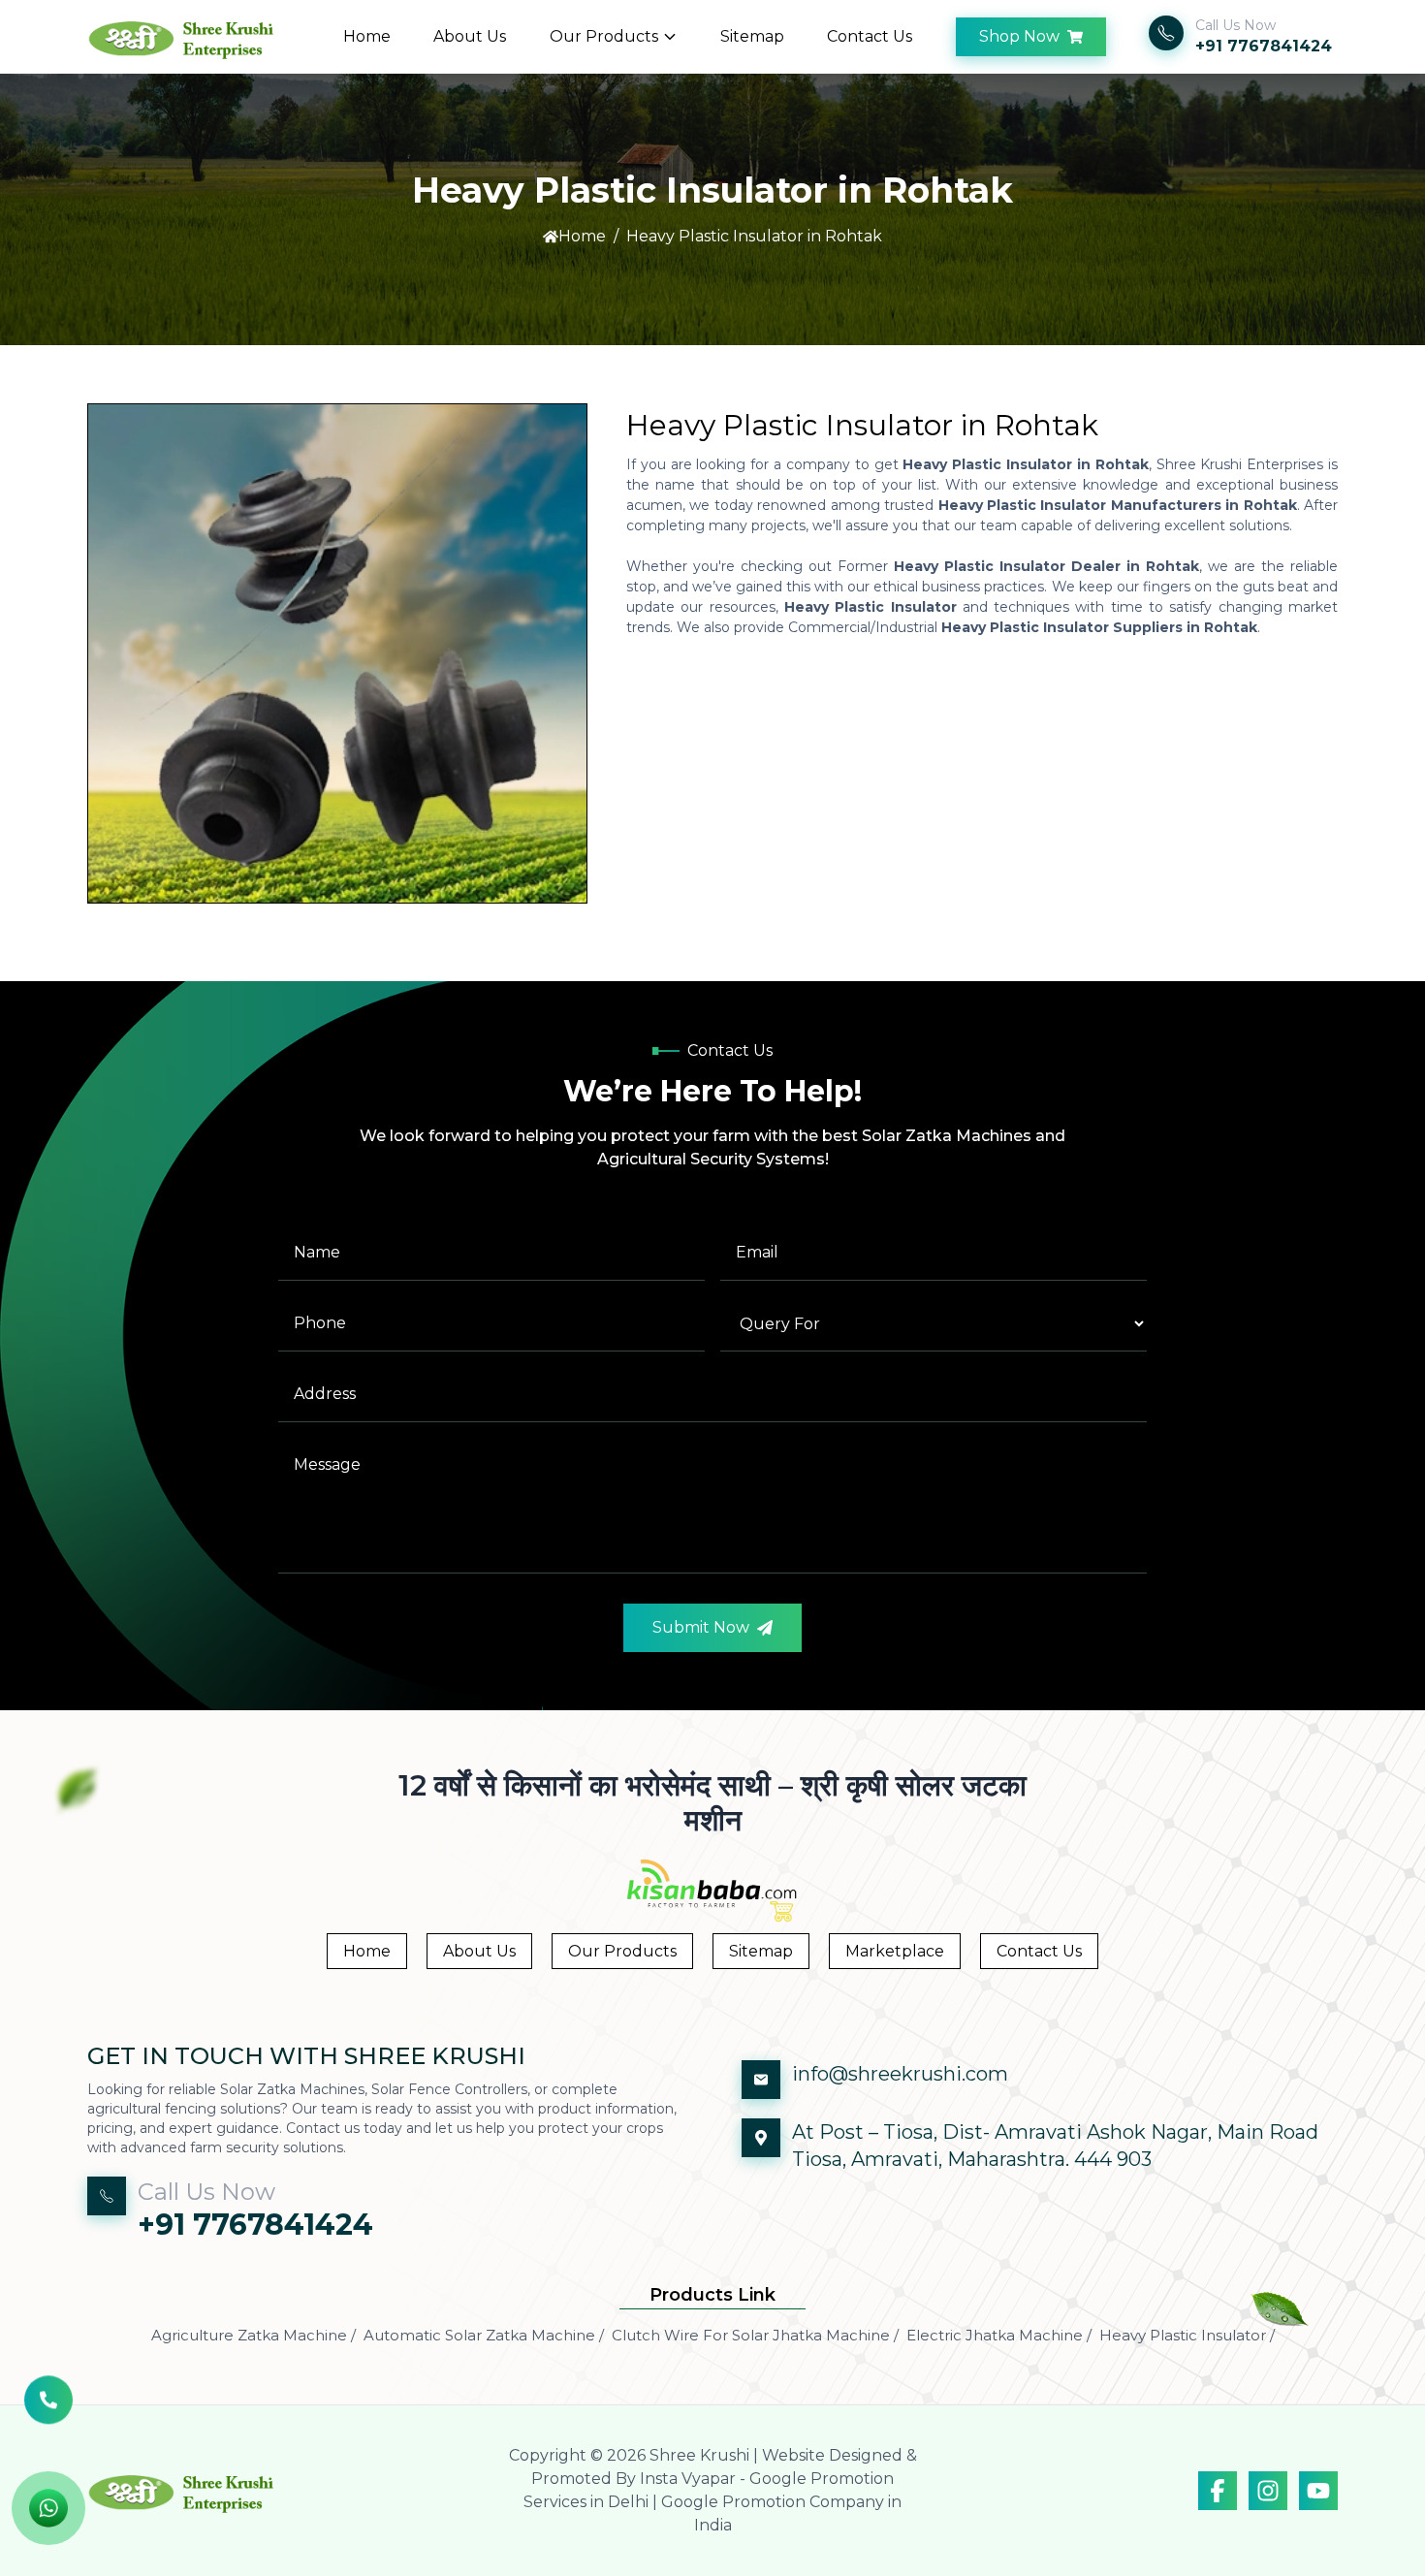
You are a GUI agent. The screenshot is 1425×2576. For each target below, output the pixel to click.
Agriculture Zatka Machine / (253, 2335)
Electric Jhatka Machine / (999, 2335)
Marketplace (895, 1951)
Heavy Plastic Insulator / (1187, 2335)
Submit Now (701, 1627)
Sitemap (752, 36)
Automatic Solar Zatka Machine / (484, 2335)
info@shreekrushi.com (900, 2074)
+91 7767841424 (1264, 46)
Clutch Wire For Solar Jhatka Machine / (755, 2335)
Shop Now (1019, 36)
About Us (470, 36)
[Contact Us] (48, 2406)
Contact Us (870, 36)
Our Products (604, 36)
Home (367, 36)
